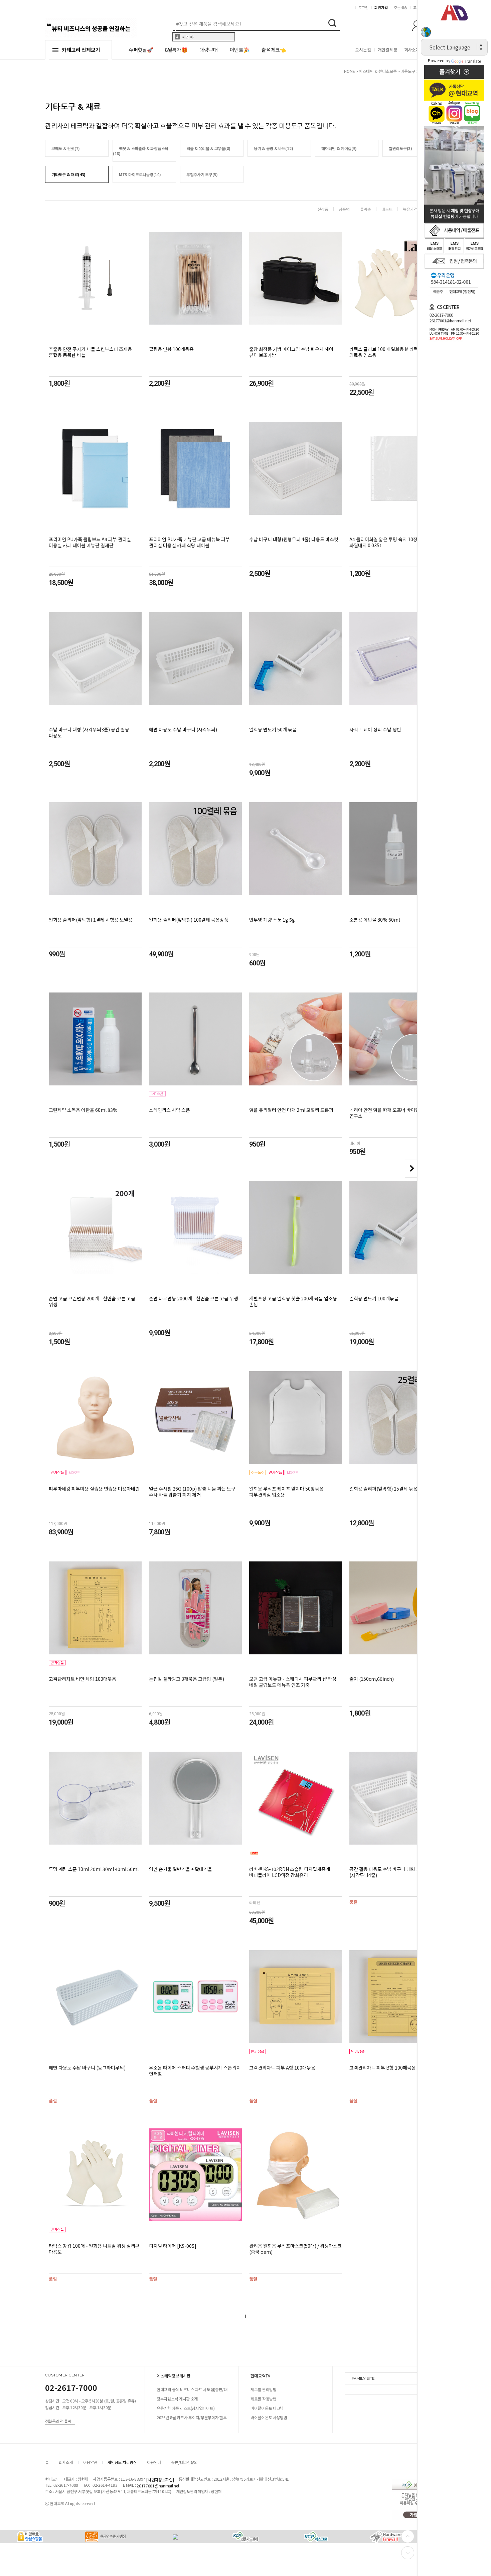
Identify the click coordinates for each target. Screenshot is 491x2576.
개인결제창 (388, 50)
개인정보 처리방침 (122, 2462)
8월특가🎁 (176, 50)
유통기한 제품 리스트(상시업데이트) (186, 2408)
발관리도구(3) (400, 148)
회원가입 (381, 7)
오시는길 (363, 50)
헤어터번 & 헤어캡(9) (339, 148)
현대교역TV (261, 2376)
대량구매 (209, 50)
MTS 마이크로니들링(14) (140, 174)
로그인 (363, 7)
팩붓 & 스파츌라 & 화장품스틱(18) (141, 151)
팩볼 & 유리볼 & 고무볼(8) (208, 148)
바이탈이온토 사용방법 (269, 2417)
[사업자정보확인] (160, 2480)
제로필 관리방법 (264, 2389)
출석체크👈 (274, 50)
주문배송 (400, 7)
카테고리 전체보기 (81, 50)
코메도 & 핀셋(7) (66, 148)
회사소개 (412, 50)
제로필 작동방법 (264, 2399)
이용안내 (154, 2462)
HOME (350, 71)
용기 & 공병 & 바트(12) (273, 148)
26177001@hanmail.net (158, 2486)
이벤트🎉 (240, 50)
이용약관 (90, 2462)
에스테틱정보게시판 (174, 2376)
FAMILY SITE (363, 2378)
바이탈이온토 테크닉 (267, 2408)
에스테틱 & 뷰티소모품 (378, 71)
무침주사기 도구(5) (202, 174)
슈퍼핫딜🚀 (141, 50)
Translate (473, 61)
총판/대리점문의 (184, 2462)
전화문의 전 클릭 (58, 2421)
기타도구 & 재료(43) (68, 174)
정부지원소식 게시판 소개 (177, 2399)
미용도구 (408, 71)
